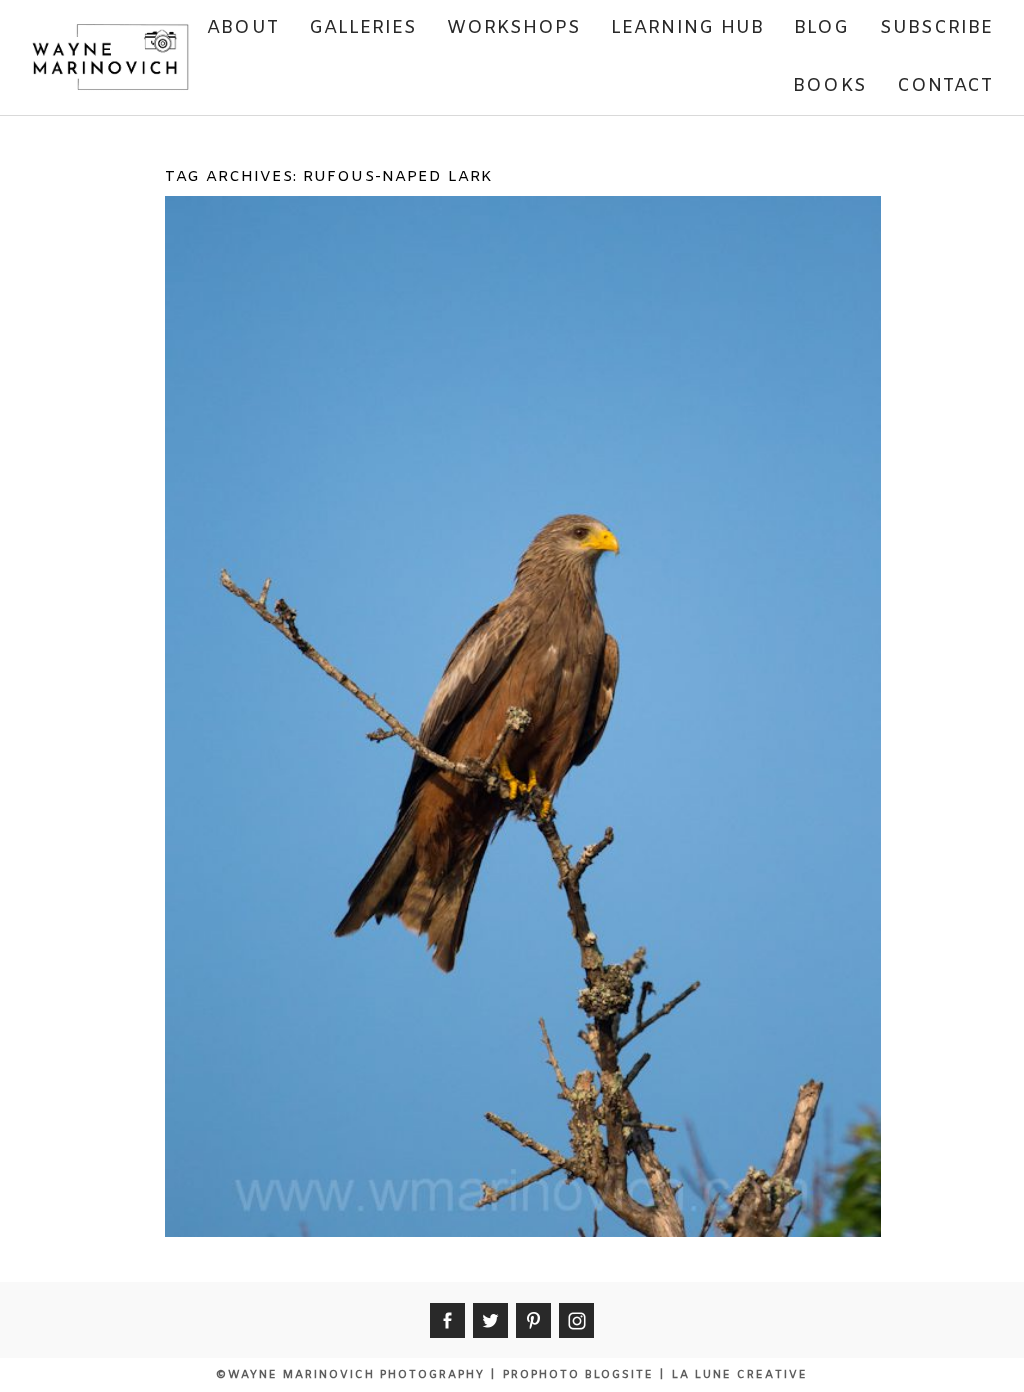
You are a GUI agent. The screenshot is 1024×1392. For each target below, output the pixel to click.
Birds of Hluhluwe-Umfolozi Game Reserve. (519, 255)
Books (829, 86)
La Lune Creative (740, 1375)
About (242, 28)
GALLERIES (363, 28)
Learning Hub (687, 28)
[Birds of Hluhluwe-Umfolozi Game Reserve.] (519, 404)
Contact (945, 86)
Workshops (514, 28)
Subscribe (937, 28)
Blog (821, 28)
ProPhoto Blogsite (578, 1375)
